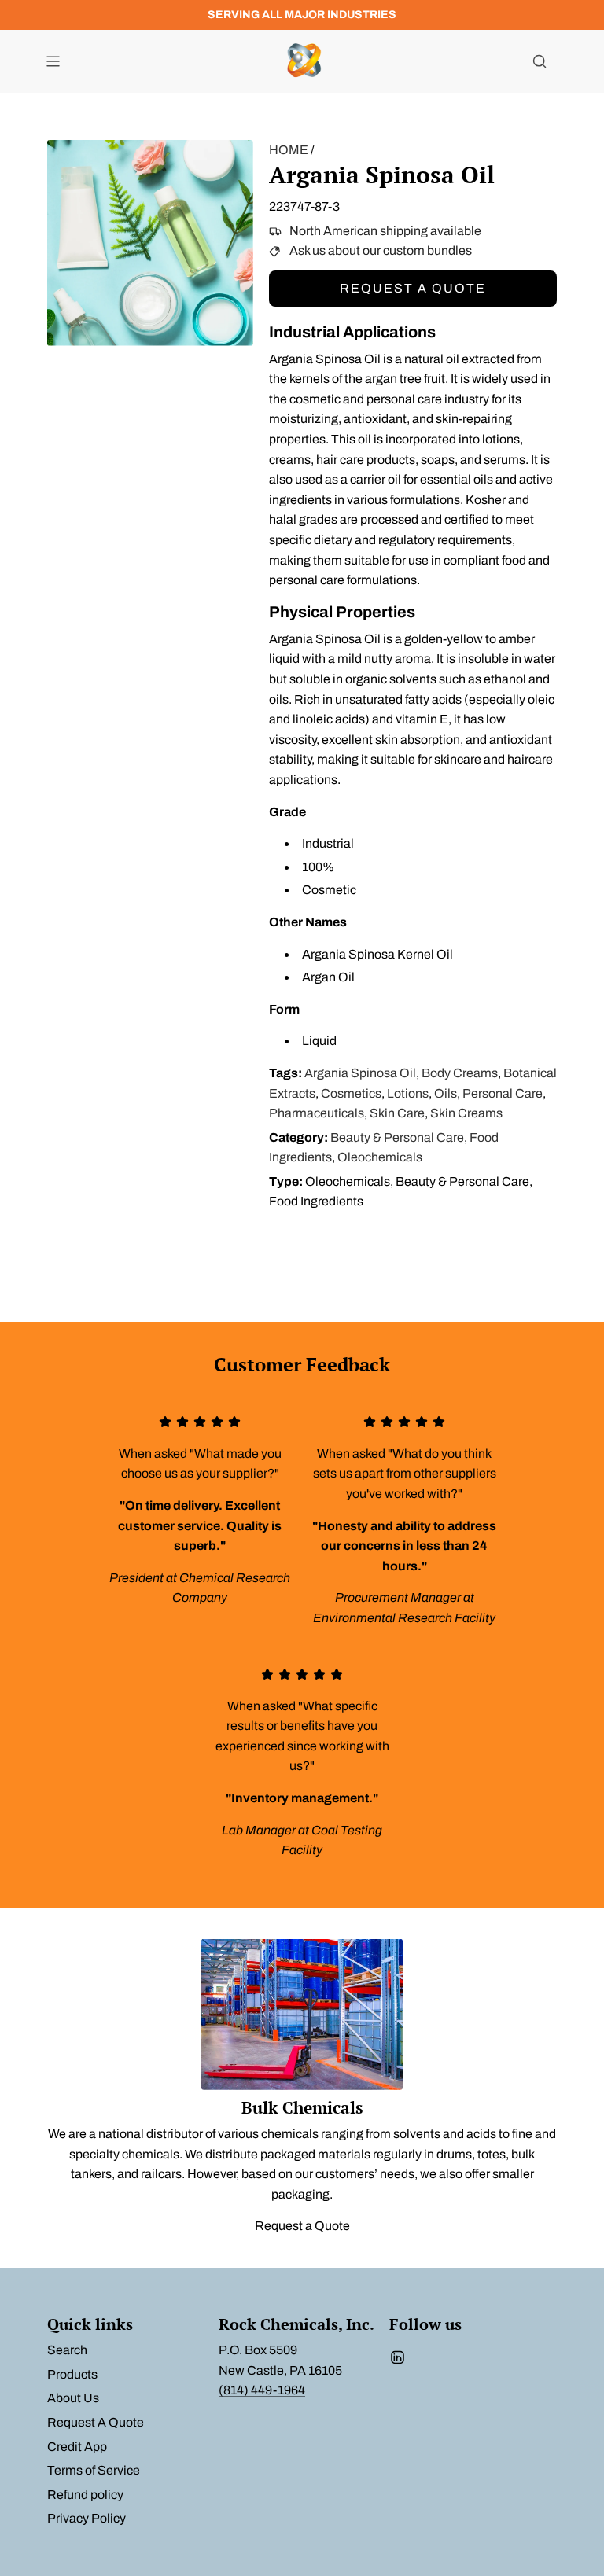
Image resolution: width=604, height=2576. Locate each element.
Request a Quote (413, 288)
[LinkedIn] (397, 2357)
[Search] (540, 61)
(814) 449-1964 (262, 2390)
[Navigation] (53, 61)
